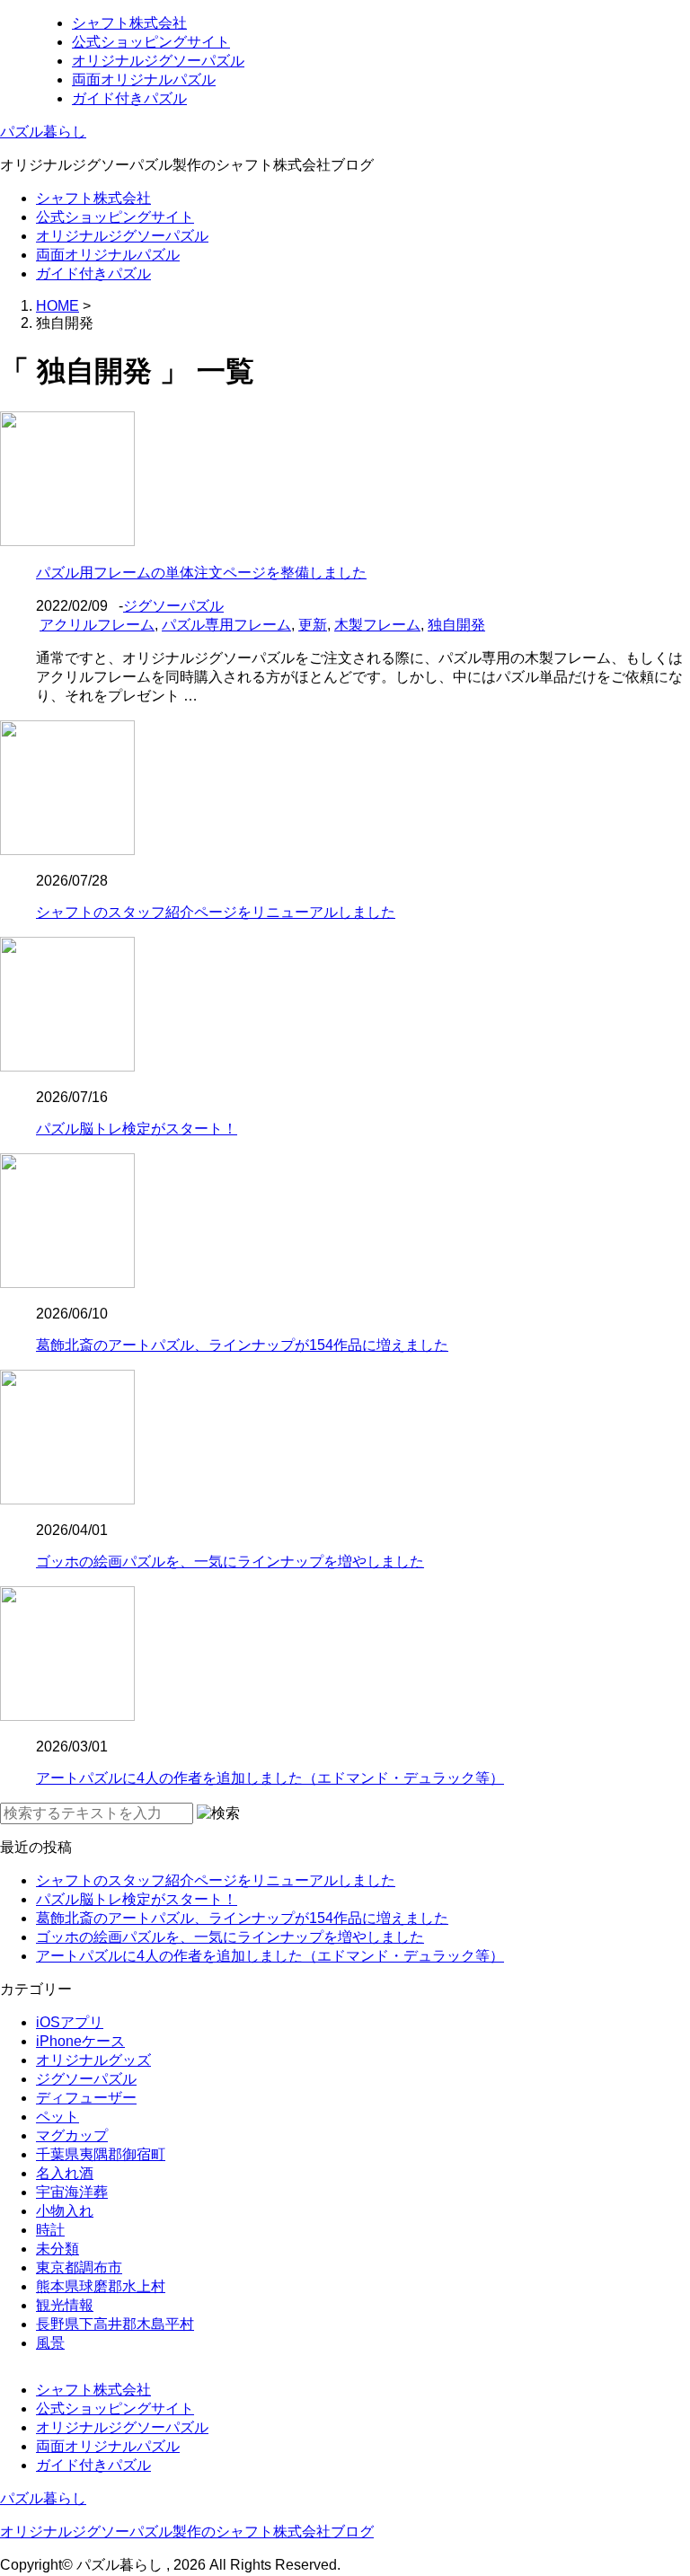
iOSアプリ (70, 2022)
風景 (50, 2343)
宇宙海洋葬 (72, 2192)
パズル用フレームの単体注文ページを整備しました (201, 573)
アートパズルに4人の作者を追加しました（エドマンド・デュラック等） (270, 1778)
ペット (57, 2117)
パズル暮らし (43, 132)
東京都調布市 (79, 2267)
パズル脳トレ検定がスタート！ (137, 1129)
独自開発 (456, 625)
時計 (50, 2230)
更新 (313, 625)
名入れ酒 (65, 2173)
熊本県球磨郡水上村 (101, 2286)
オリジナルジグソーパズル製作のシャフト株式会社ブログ (187, 2532)
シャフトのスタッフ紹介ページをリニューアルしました (216, 912)
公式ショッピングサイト (151, 42)
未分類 (57, 2249)
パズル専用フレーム (226, 625)
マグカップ (72, 2135)
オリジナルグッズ (93, 2060)
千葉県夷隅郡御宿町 (101, 2154)
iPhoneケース (80, 2041)
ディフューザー (86, 2098)
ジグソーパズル (173, 606)
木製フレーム (377, 625)
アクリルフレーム (97, 625)
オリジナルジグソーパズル (158, 61)
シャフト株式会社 (129, 23)
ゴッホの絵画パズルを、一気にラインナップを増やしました (230, 1561)
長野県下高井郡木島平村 (115, 2324)
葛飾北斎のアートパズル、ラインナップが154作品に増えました (242, 1345)
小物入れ (65, 2211)
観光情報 (65, 2305)
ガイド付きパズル (129, 98)
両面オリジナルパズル (144, 79)
